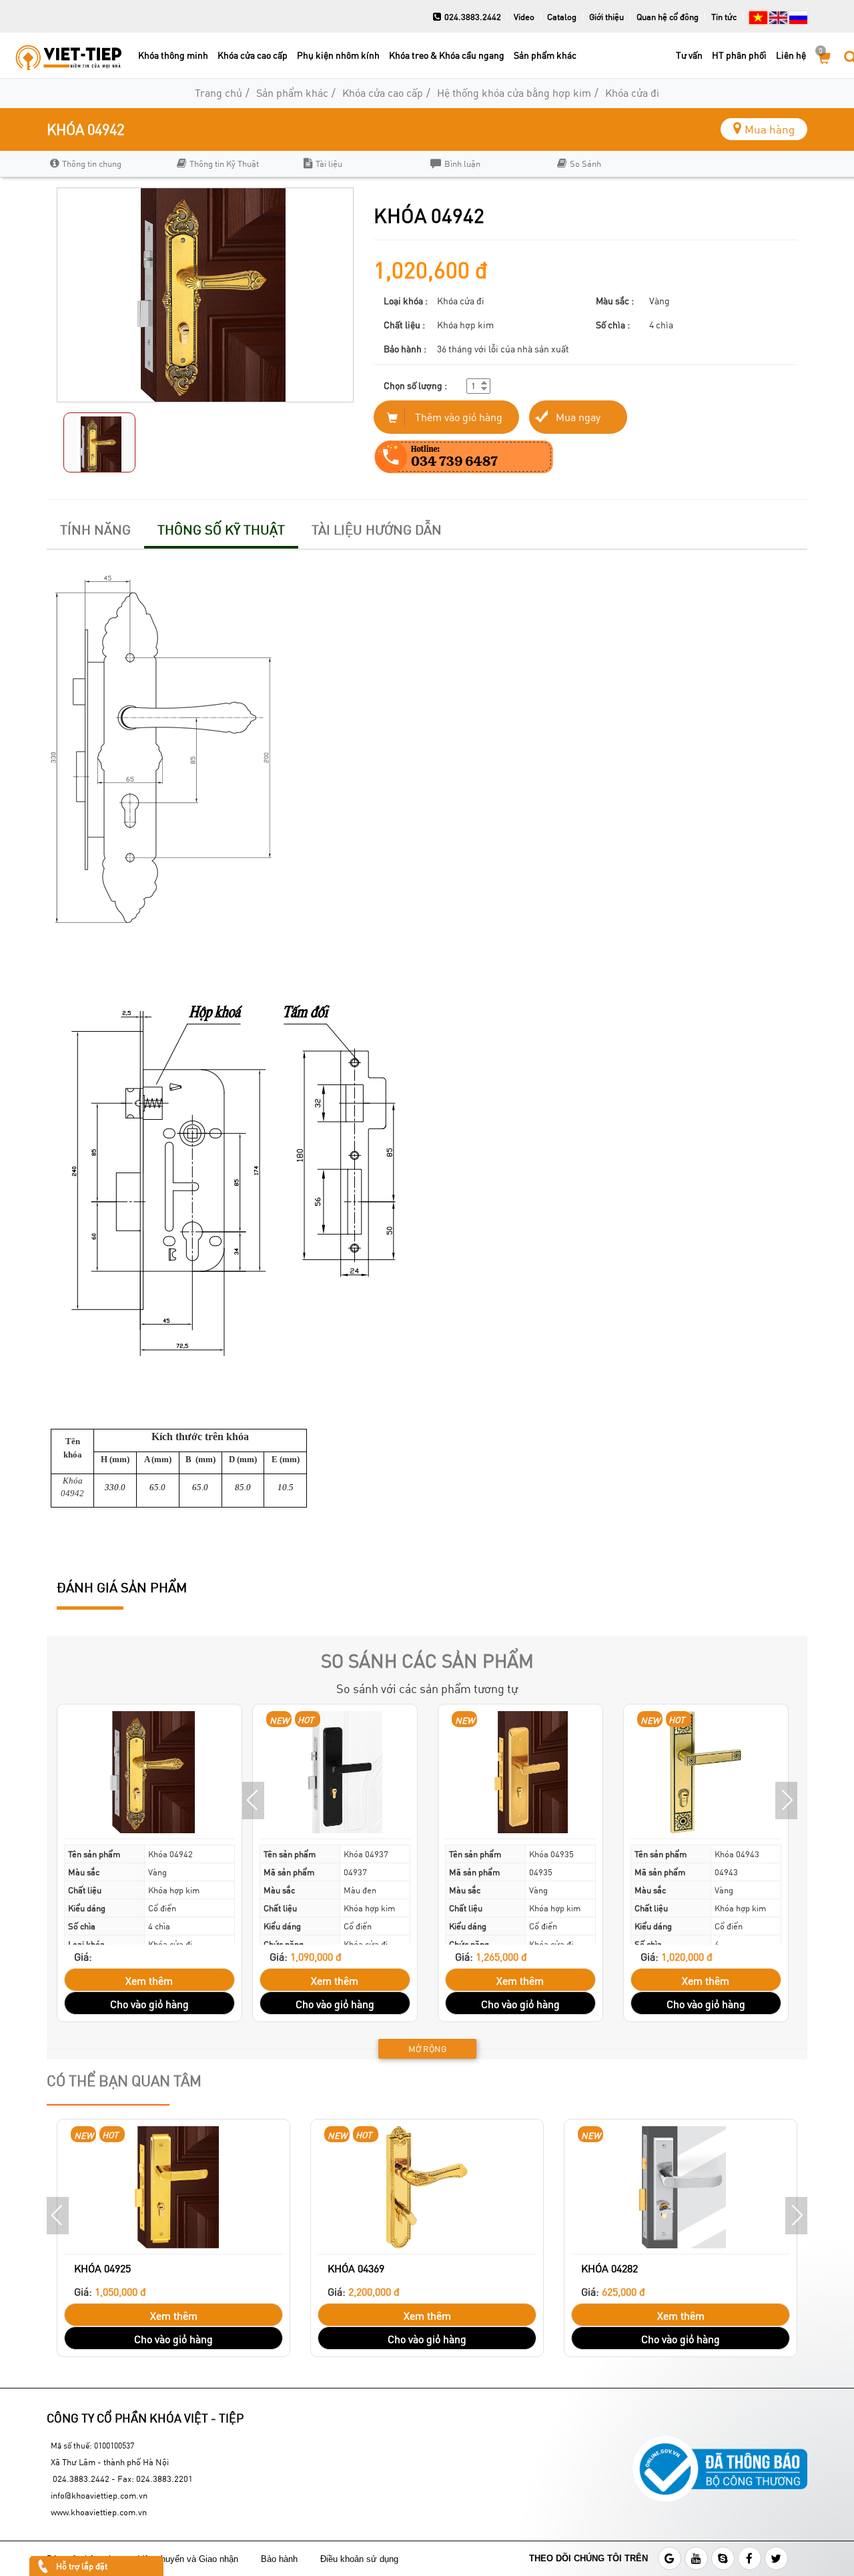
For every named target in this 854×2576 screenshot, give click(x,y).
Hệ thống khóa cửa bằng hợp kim (514, 92)
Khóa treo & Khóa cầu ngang (447, 55)
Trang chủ (219, 92)
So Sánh (585, 164)
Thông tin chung (92, 164)
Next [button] (786, 1801)
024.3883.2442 (473, 17)
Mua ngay (578, 417)
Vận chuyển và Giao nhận (189, 2559)
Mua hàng (770, 129)
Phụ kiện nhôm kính (338, 55)
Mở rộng (427, 2049)
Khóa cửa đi (632, 92)
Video (524, 17)
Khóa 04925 (102, 2268)
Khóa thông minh (173, 55)
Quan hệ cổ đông (668, 17)
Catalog (562, 17)
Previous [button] (253, 1801)
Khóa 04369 (356, 2268)
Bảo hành (281, 2559)
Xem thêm (149, 1980)
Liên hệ (791, 55)
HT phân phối (739, 55)
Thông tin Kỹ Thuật (224, 164)
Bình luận (462, 164)
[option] (107, 164)
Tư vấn (689, 55)
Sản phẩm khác (545, 55)
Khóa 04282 (609, 2268)
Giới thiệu (606, 17)
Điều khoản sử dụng (361, 2559)
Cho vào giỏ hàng (149, 2004)
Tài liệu (329, 164)
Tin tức (724, 17)
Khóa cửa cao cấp (253, 55)
